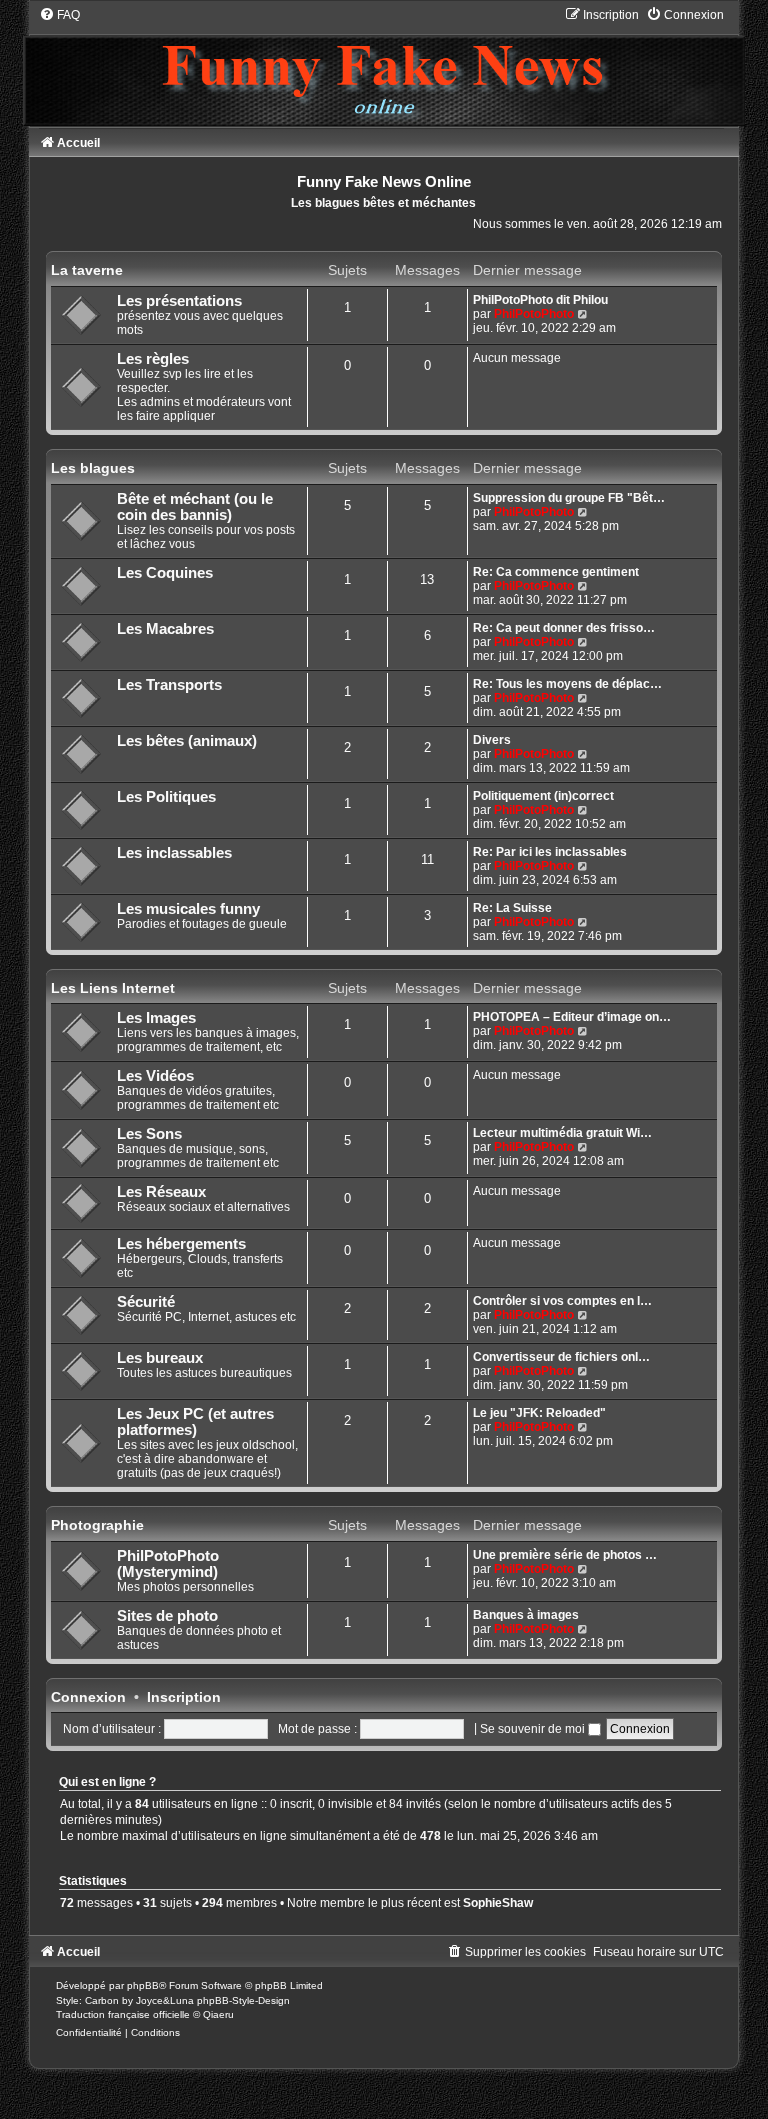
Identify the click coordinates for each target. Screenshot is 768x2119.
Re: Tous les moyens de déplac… (567, 684)
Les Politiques (166, 797)
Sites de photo (167, 1616)
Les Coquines (165, 573)
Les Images (156, 1018)
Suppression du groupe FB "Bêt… (569, 498)
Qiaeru (218, 2014)
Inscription (184, 1697)
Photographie (97, 1525)
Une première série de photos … (565, 1555)
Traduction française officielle (123, 2014)
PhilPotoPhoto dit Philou (540, 300)
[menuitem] (59, 15)
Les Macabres (165, 629)
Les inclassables (174, 853)
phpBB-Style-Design (243, 2000)
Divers (492, 740)
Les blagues (93, 468)
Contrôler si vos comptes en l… (562, 1301)
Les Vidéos (155, 1076)
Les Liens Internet (113, 988)
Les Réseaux (161, 1192)
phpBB (143, 1985)
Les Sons (149, 1134)
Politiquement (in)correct (543, 796)
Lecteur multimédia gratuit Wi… (562, 1133)
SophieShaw (498, 1903)
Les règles (153, 359)
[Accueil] (384, 66)
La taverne (87, 270)
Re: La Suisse (512, 908)
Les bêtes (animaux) (187, 741)
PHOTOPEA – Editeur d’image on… (572, 1017)
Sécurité (146, 1302)
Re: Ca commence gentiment (556, 572)
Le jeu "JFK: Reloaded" (539, 1413)
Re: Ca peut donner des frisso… (564, 628)
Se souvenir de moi (534, 1729)
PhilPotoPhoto (534, 314)
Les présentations (179, 301)
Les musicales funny (188, 909)
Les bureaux (160, 1358)
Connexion (88, 1697)
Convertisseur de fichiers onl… (561, 1357)
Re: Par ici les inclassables (550, 852)
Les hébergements (181, 1244)
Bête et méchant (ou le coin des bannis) (195, 507)
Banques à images (526, 1615)
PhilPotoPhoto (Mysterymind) (168, 1564)
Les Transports (169, 685)
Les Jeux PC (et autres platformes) (195, 1422)
